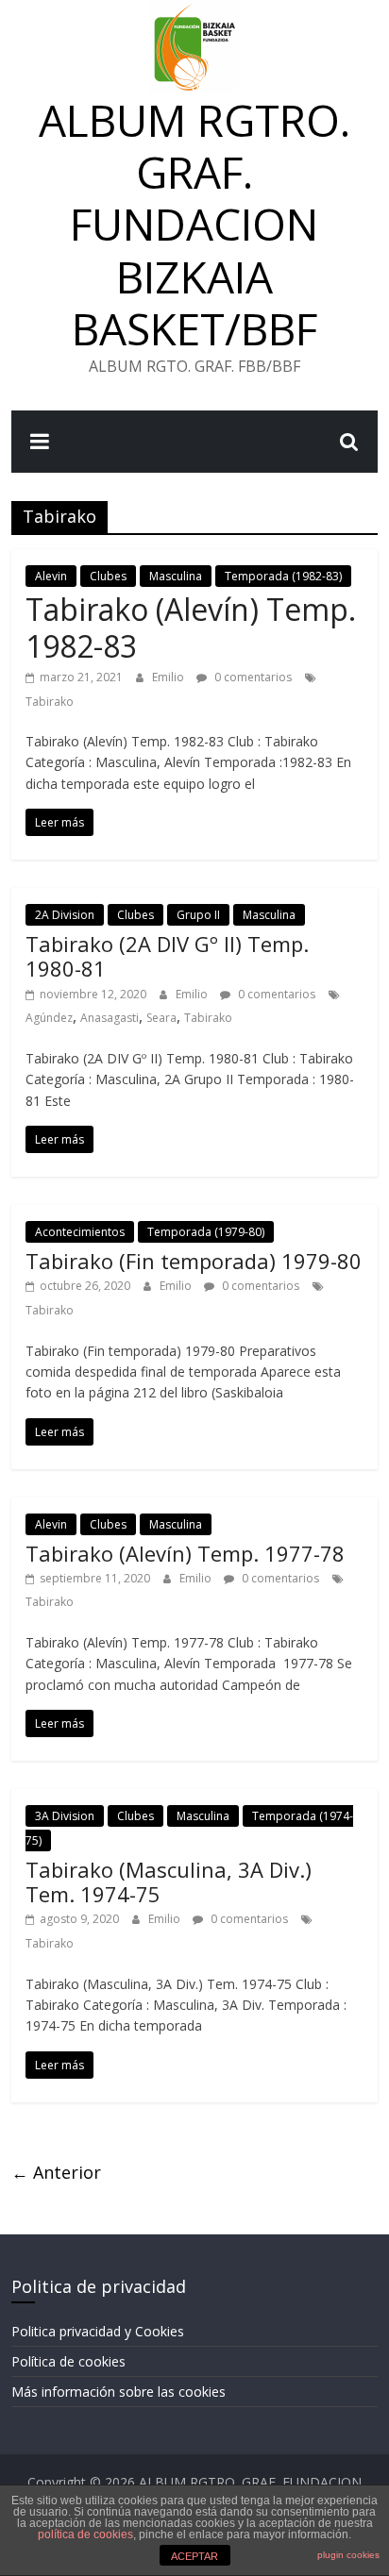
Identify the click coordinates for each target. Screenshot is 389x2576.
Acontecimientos (80, 1232)
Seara (161, 1018)
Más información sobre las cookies (118, 2392)
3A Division (65, 1816)
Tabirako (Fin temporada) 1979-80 (194, 1261)
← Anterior (56, 2172)
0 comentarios (252, 677)
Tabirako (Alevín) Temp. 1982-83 (191, 627)
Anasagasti (110, 1018)
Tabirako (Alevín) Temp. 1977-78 (185, 1553)
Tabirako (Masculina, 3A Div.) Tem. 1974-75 (169, 1882)
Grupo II (198, 915)
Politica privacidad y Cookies (98, 2331)
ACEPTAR (194, 2556)
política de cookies (85, 2534)
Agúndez (49, 1018)
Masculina (176, 576)
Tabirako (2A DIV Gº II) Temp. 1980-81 (167, 956)
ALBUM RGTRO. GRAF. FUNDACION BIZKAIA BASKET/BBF (194, 224)
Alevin (51, 576)
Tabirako (50, 702)
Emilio (169, 677)
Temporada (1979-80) (206, 1232)
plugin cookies (348, 2555)
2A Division (65, 915)
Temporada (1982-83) (283, 576)
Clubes (108, 576)
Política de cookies (68, 2361)
